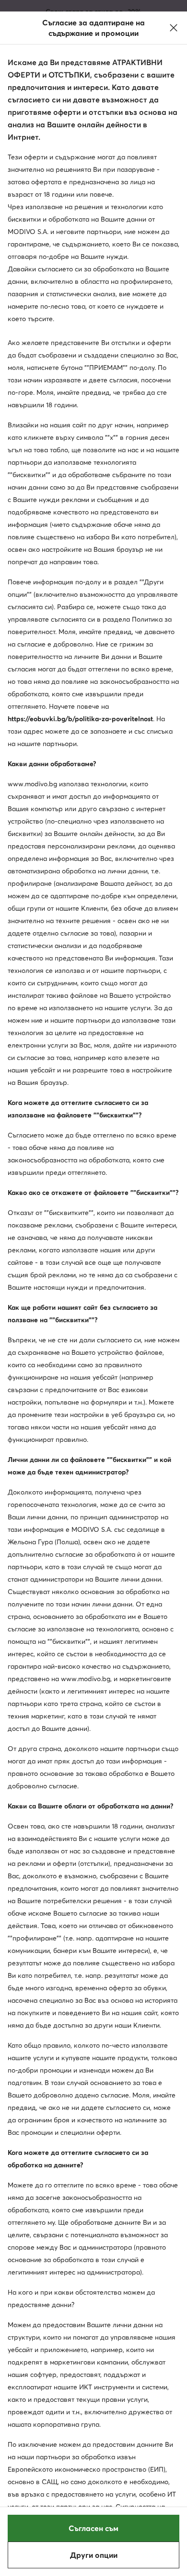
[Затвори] (174, 28)
